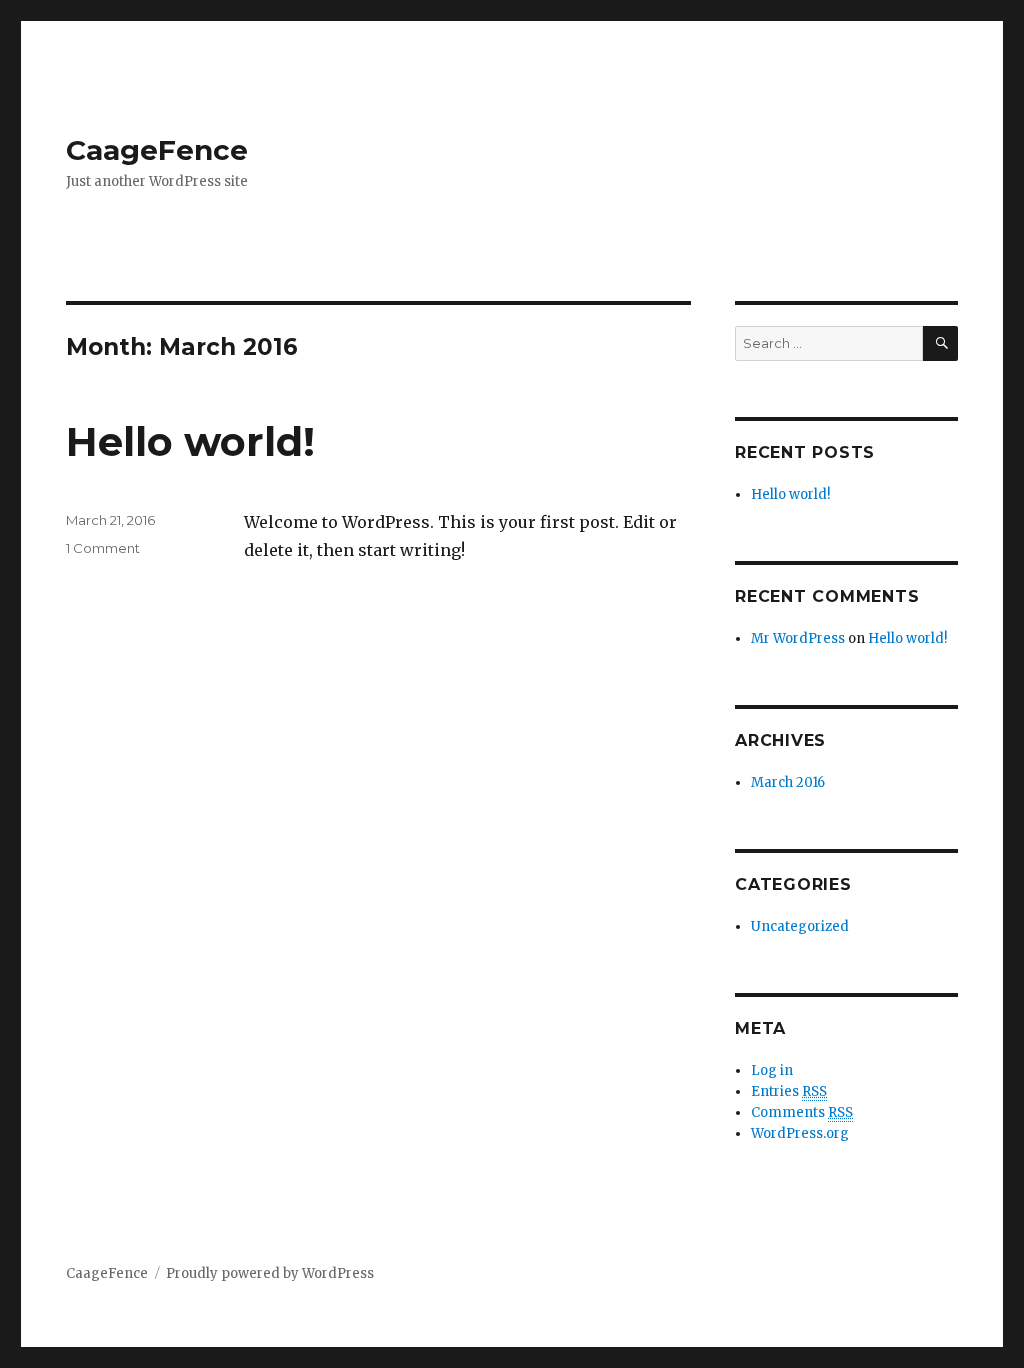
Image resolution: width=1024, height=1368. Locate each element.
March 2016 (788, 782)
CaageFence (157, 150)
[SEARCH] (940, 343)
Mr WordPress (798, 638)
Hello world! (190, 441)
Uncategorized (800, 926)
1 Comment (103, 548)
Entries (789, 1091)
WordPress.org (800, 1133)
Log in (772, 1070)
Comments (802, 1112)
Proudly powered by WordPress (270, 1273)
